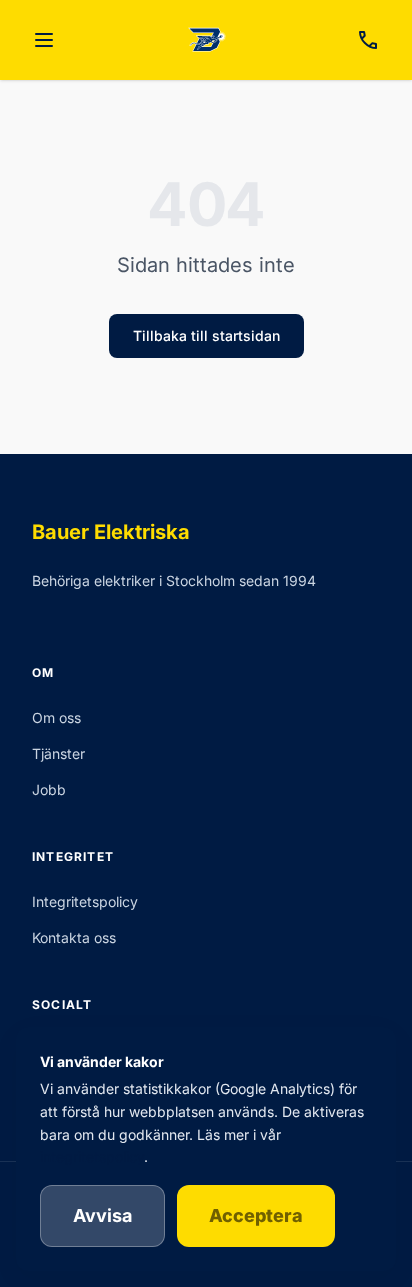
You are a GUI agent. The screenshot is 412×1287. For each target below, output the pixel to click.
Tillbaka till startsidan (206, 335)
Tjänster (58, 753)
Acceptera (256, 1215)
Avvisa (102, 1215)
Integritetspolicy (85, 901)
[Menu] (44, 40)
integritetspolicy (92, 1156)
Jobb (49, 789)
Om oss (56, 717)
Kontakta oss (74, 937)
